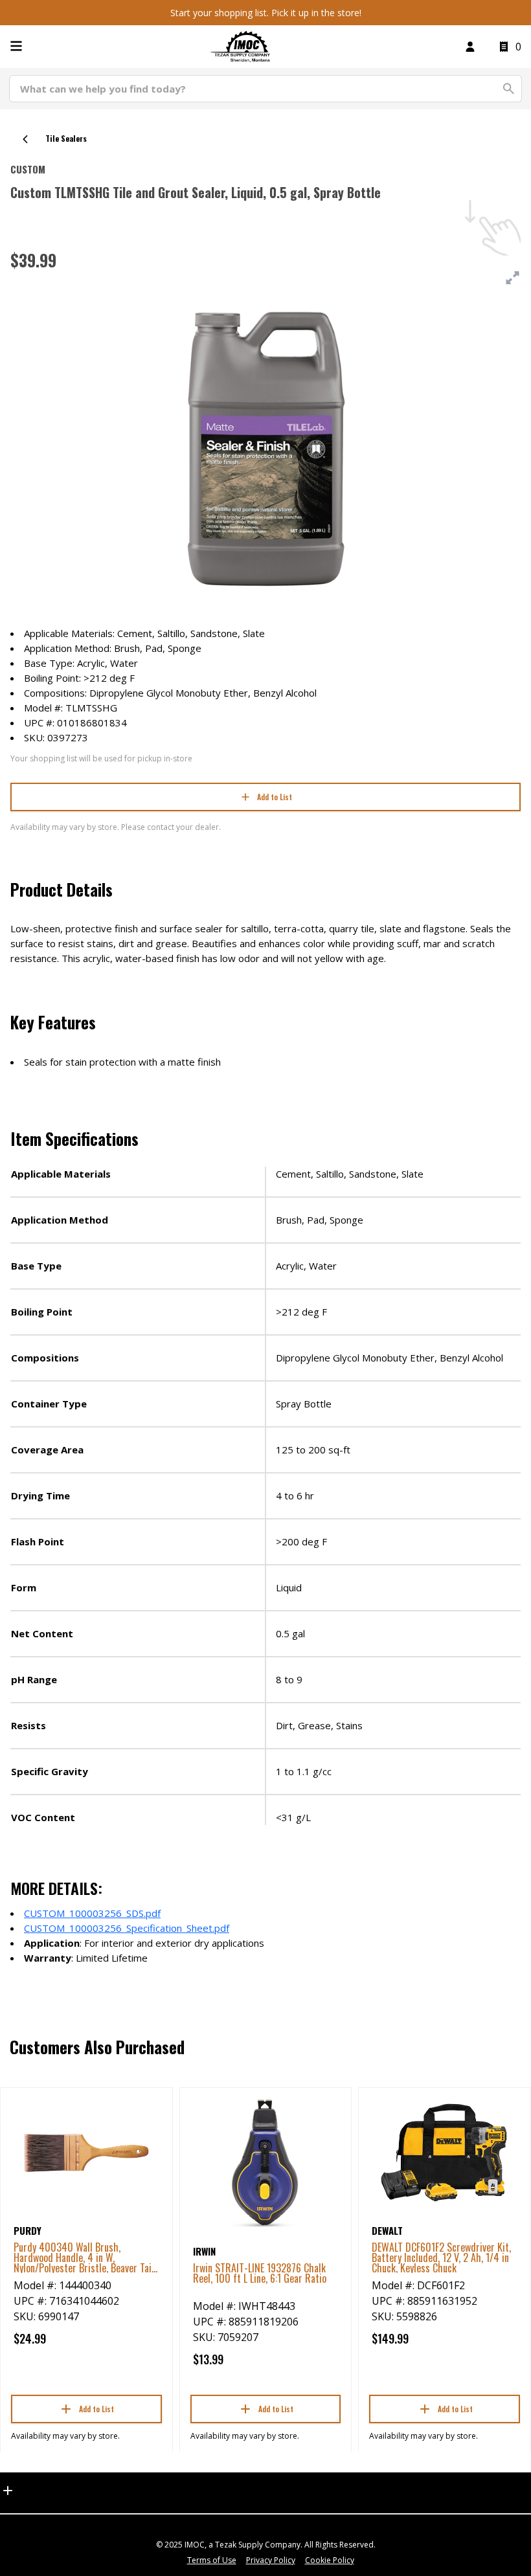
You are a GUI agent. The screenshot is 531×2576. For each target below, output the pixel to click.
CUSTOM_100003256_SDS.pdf (92, 1913)
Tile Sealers (66, 138)
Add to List (275, 797)
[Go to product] (86, 2152)
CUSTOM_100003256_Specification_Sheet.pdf (127, 1928)
